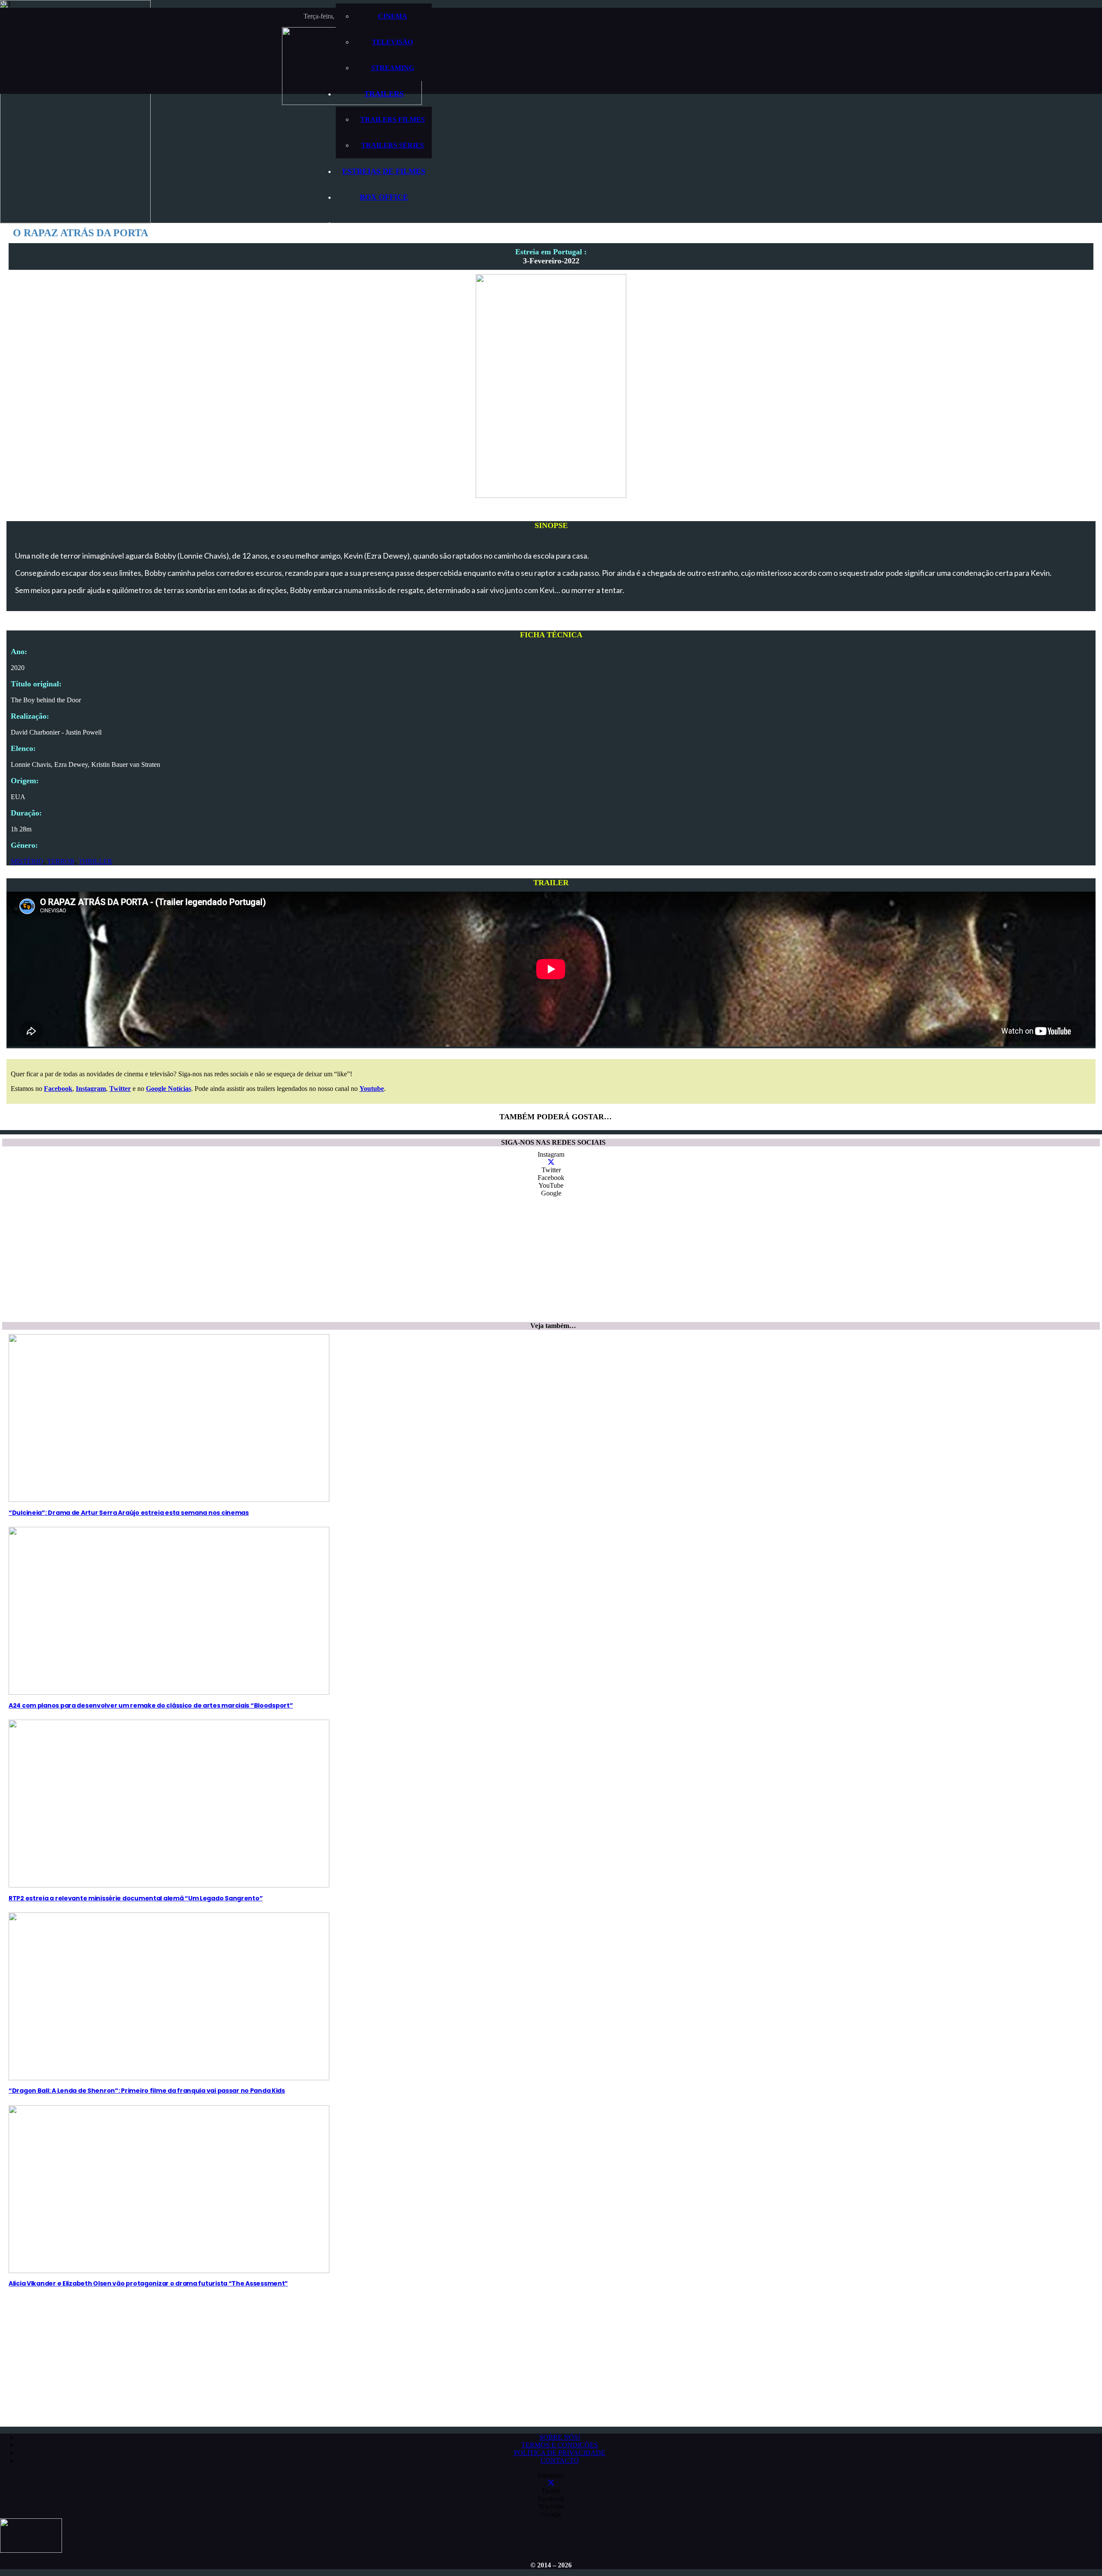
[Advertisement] (260, 1262)
